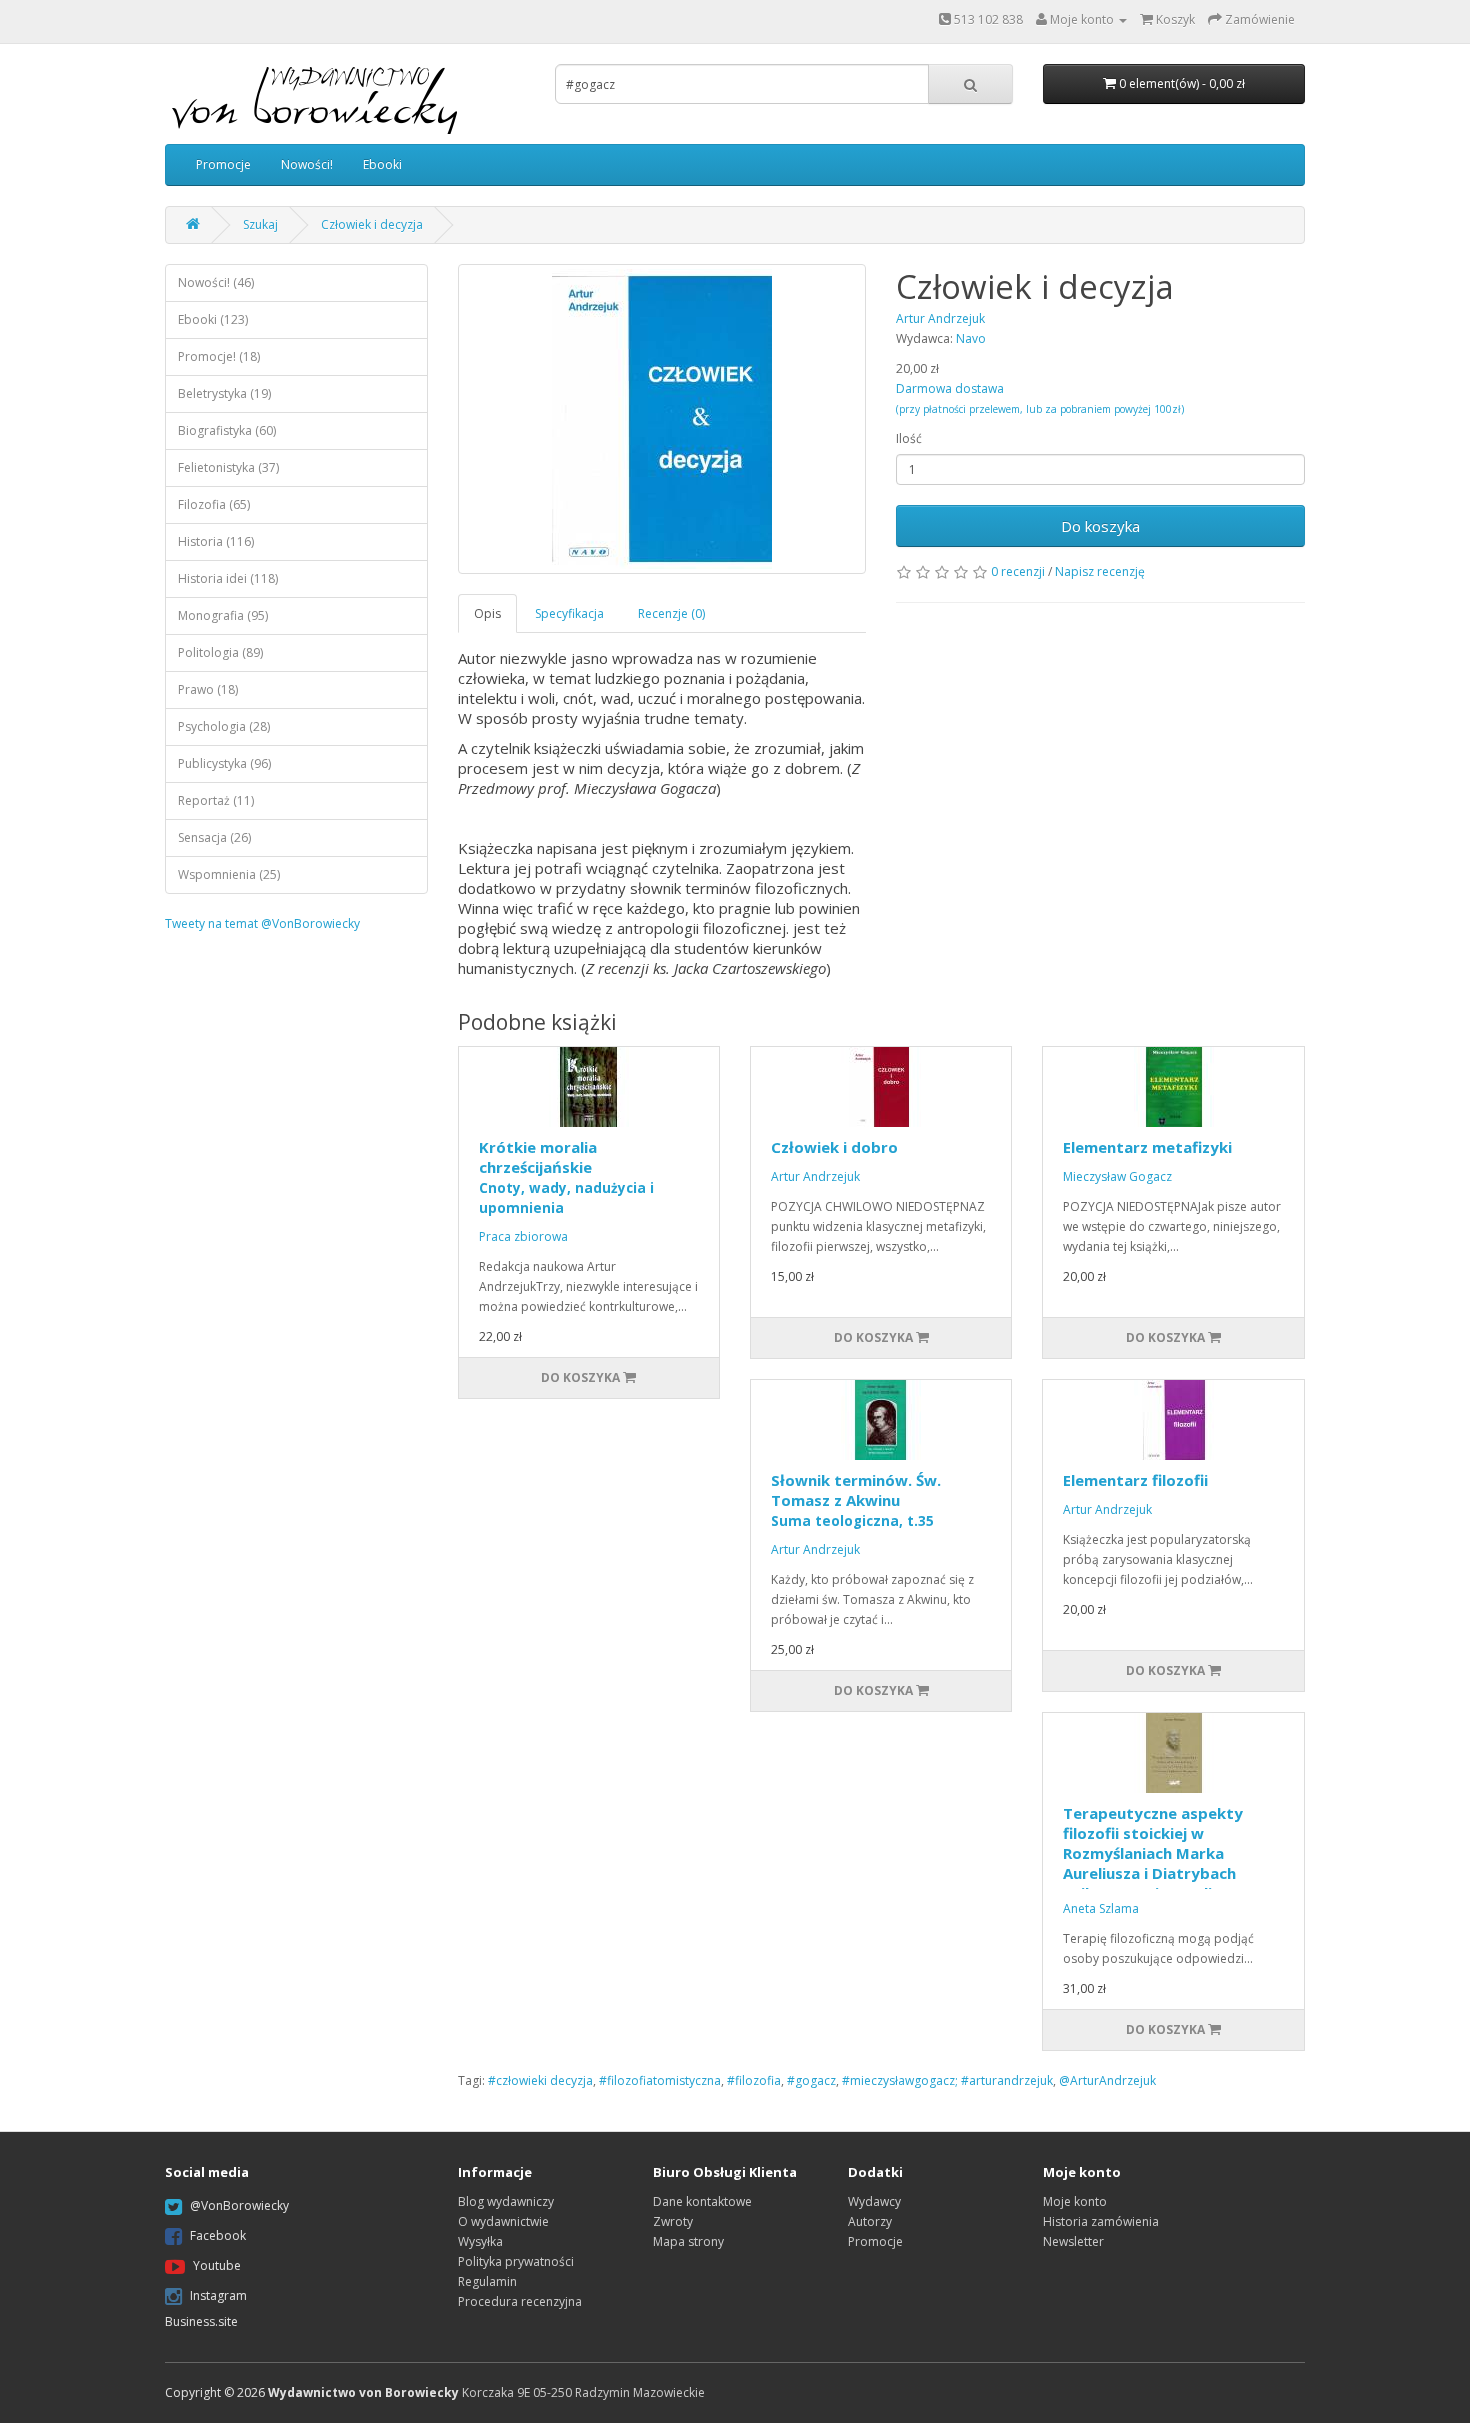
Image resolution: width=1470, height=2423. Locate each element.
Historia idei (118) (228, 578)
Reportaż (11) (216, 800)
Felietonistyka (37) (228, 467)
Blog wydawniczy (506, 2201)
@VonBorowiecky (239, 2205)
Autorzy (870, 2221)
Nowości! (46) (216, 282)
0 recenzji (1018, 571)
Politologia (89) (220, 652)
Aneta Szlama (1101, 1908)
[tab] (488, 613)
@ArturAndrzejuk (1107, 2080)
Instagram (218, 2295)
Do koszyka (1100, 526)
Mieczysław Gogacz (1117, 1176)
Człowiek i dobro (834, 1147)
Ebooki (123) (213, 319)
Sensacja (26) (214, 837)
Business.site (201, 2321)
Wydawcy (874, 2201)
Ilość (909, 438)
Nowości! (307, 164)
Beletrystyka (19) (224, 393)
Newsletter (1073, 2241)
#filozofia (754, 2080)
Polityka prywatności (516, 2261)
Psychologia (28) (224, 726)
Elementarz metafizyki (1147, 1147)
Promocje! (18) (219, 356)
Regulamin (487, 2281)
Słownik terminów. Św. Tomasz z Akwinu (856, 1500)
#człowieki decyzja (540, 2080)
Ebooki (382, 164)
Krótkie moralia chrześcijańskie (566, 1177)
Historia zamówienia (1101, 2221)
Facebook (218, 2235)
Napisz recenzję (1100, 571)
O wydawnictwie (503, 2221)
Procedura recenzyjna (520, 2301)
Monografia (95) (223, 615)
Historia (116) (216, 541)
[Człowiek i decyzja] (662, 419)
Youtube (217, 2265)
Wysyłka (480, 2241)
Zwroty (673, 2221)
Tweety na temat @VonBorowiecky (262, 923)
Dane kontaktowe (702, 2201)
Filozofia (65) (214, 504)
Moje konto (1075, 2201)
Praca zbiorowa (523, 1236)
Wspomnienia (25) (229, 874)
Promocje (223, 164)
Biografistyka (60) (227, 430)
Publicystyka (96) (224, 763)
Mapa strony (688, 2241)
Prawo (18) (208, 689)
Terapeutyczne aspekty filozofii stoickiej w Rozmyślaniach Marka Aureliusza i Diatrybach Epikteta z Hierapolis (1153, 1853)
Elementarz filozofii (1135, 1480)
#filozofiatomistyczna (660, 2080)
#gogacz (811, 2080)
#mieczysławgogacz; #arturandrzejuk (947, 2080)
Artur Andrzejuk (815, 1176)
